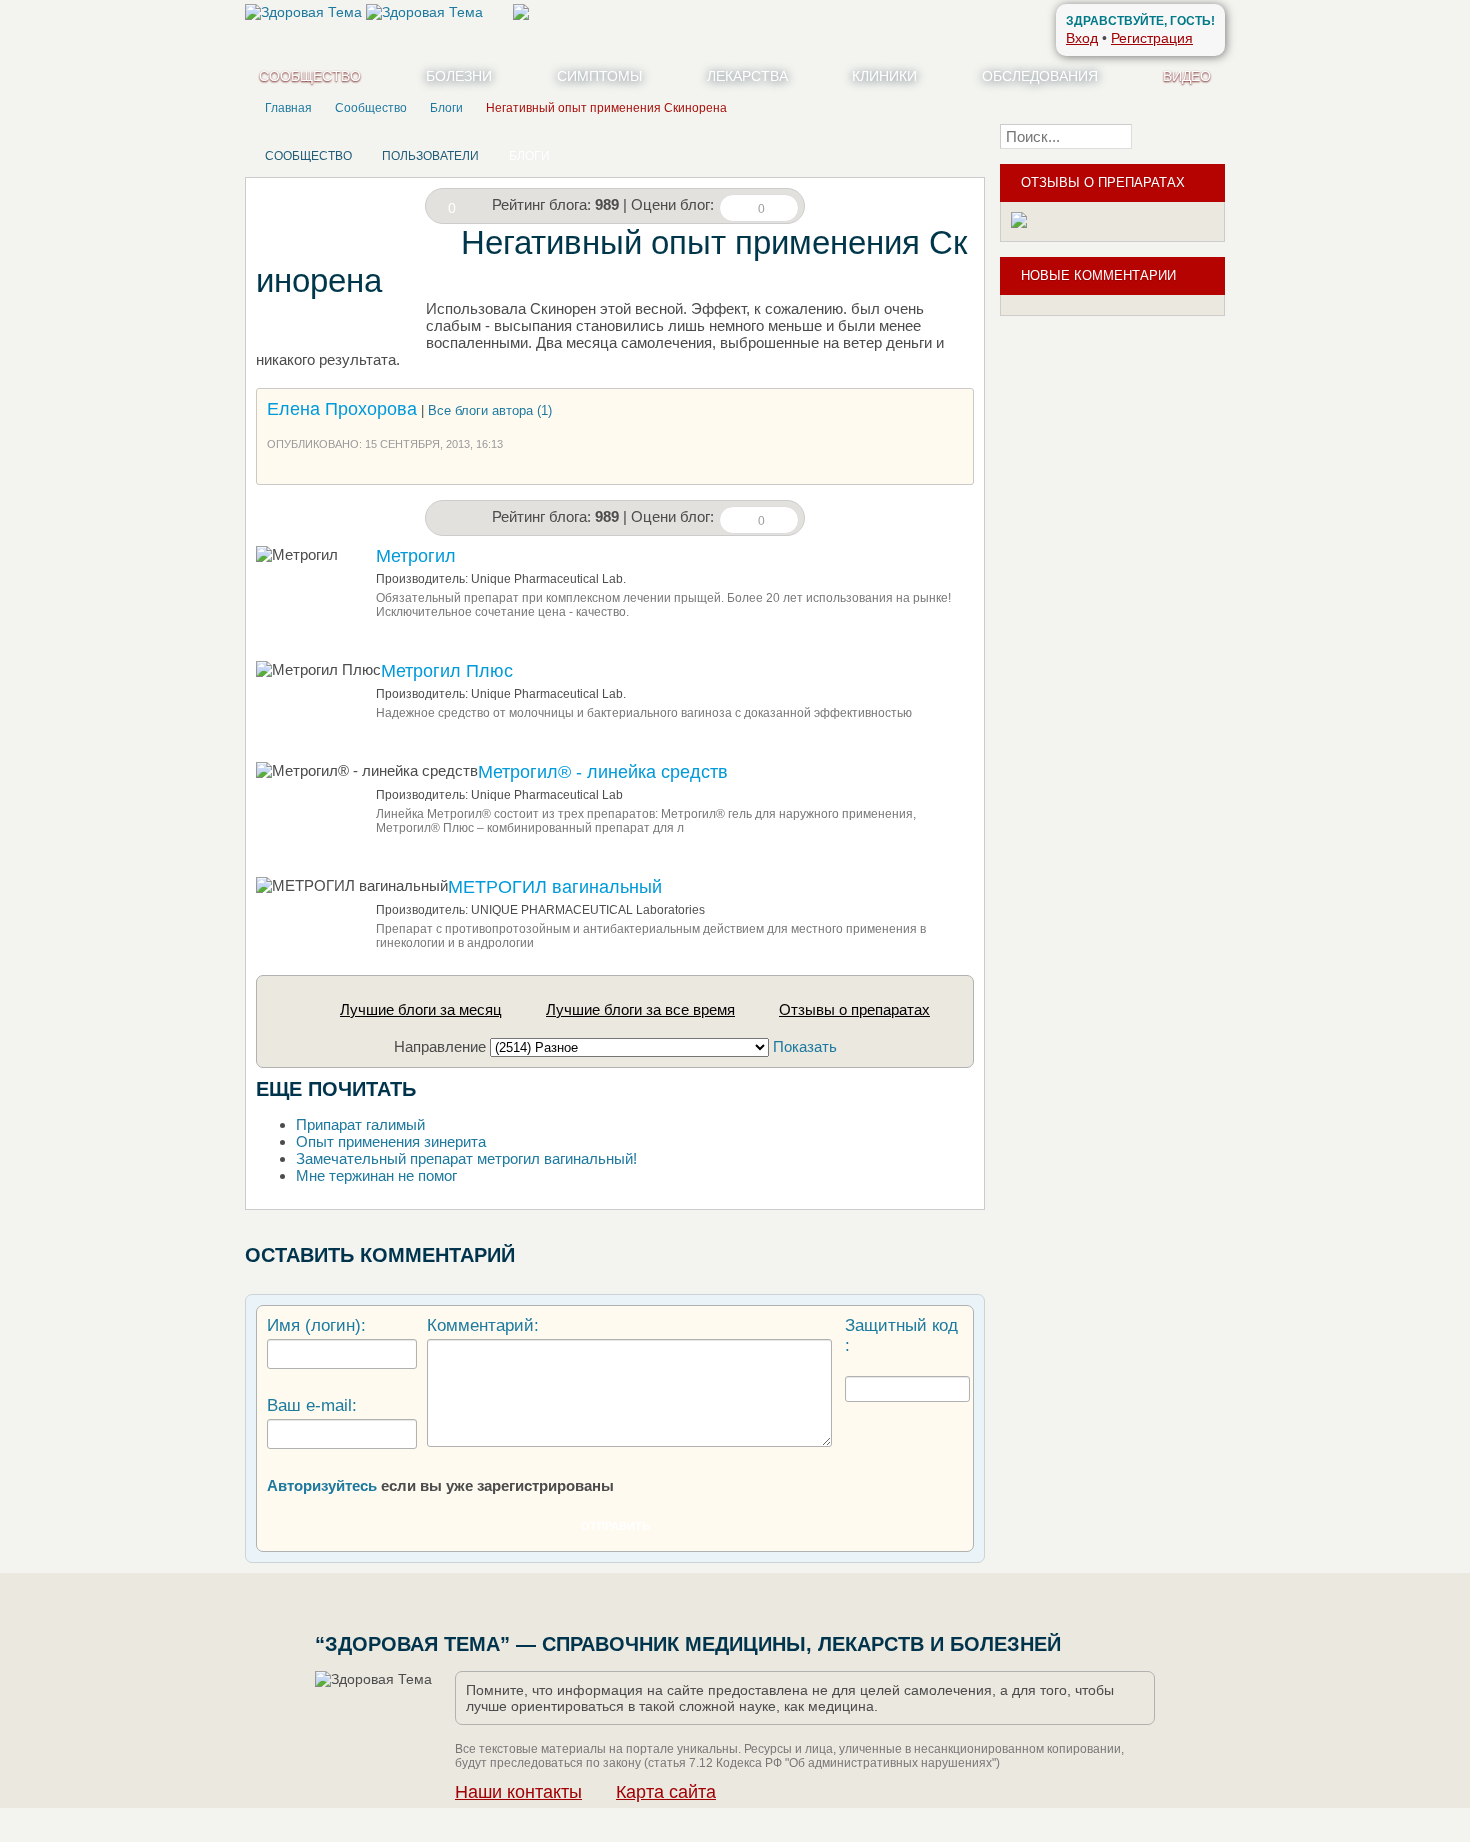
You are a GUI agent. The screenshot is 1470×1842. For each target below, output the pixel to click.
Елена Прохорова (342, 409)
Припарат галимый (360, 1124)
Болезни (459, 76)
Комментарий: (483, 1325)
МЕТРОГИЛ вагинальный (555, 887)
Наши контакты (518, 1792)
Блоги (529, 156)
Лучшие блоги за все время (640, 1009)
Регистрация (1152, 38)
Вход (1082, 38)
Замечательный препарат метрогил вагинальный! (466, 1158)
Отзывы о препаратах (854, 1009)
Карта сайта (666, 1792)
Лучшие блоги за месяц (421, 1009)
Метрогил (416, 556)
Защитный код (901, 1325)
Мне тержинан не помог (376, 1175)
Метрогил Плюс (447, 671)
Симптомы (599, 76)
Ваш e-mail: (312, 1405)
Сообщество (310, 76)
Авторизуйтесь (322, 1485)
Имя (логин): (316, 1325)
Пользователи (430, 156)
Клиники (884, 76)
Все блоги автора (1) (490, 410)
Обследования (1040, 76)
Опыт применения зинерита (391, 1141)
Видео (1187, 76)
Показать (805, 1046)
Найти (1184, 136)
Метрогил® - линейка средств (603, 772)
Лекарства (747, 76)
